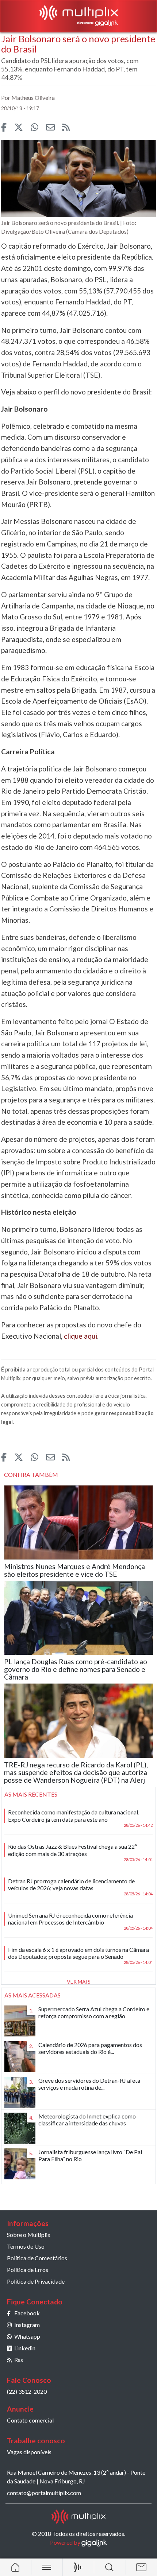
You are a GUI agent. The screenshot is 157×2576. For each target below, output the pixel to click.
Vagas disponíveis (29, 2452)
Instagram (27, 2325)
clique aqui (81, 1336)
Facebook (27, 2313)
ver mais (79, 1982)
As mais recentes (31, 1794)
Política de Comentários (37, 2258)
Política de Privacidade (36, 2281)
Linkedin (25, 2348)
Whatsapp (27, 2336)
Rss (19, 2360)
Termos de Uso (26, 2246)
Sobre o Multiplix (29, 2235)
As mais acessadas (32, 1995)
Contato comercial (30, 2420)
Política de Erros (28, 2270)
